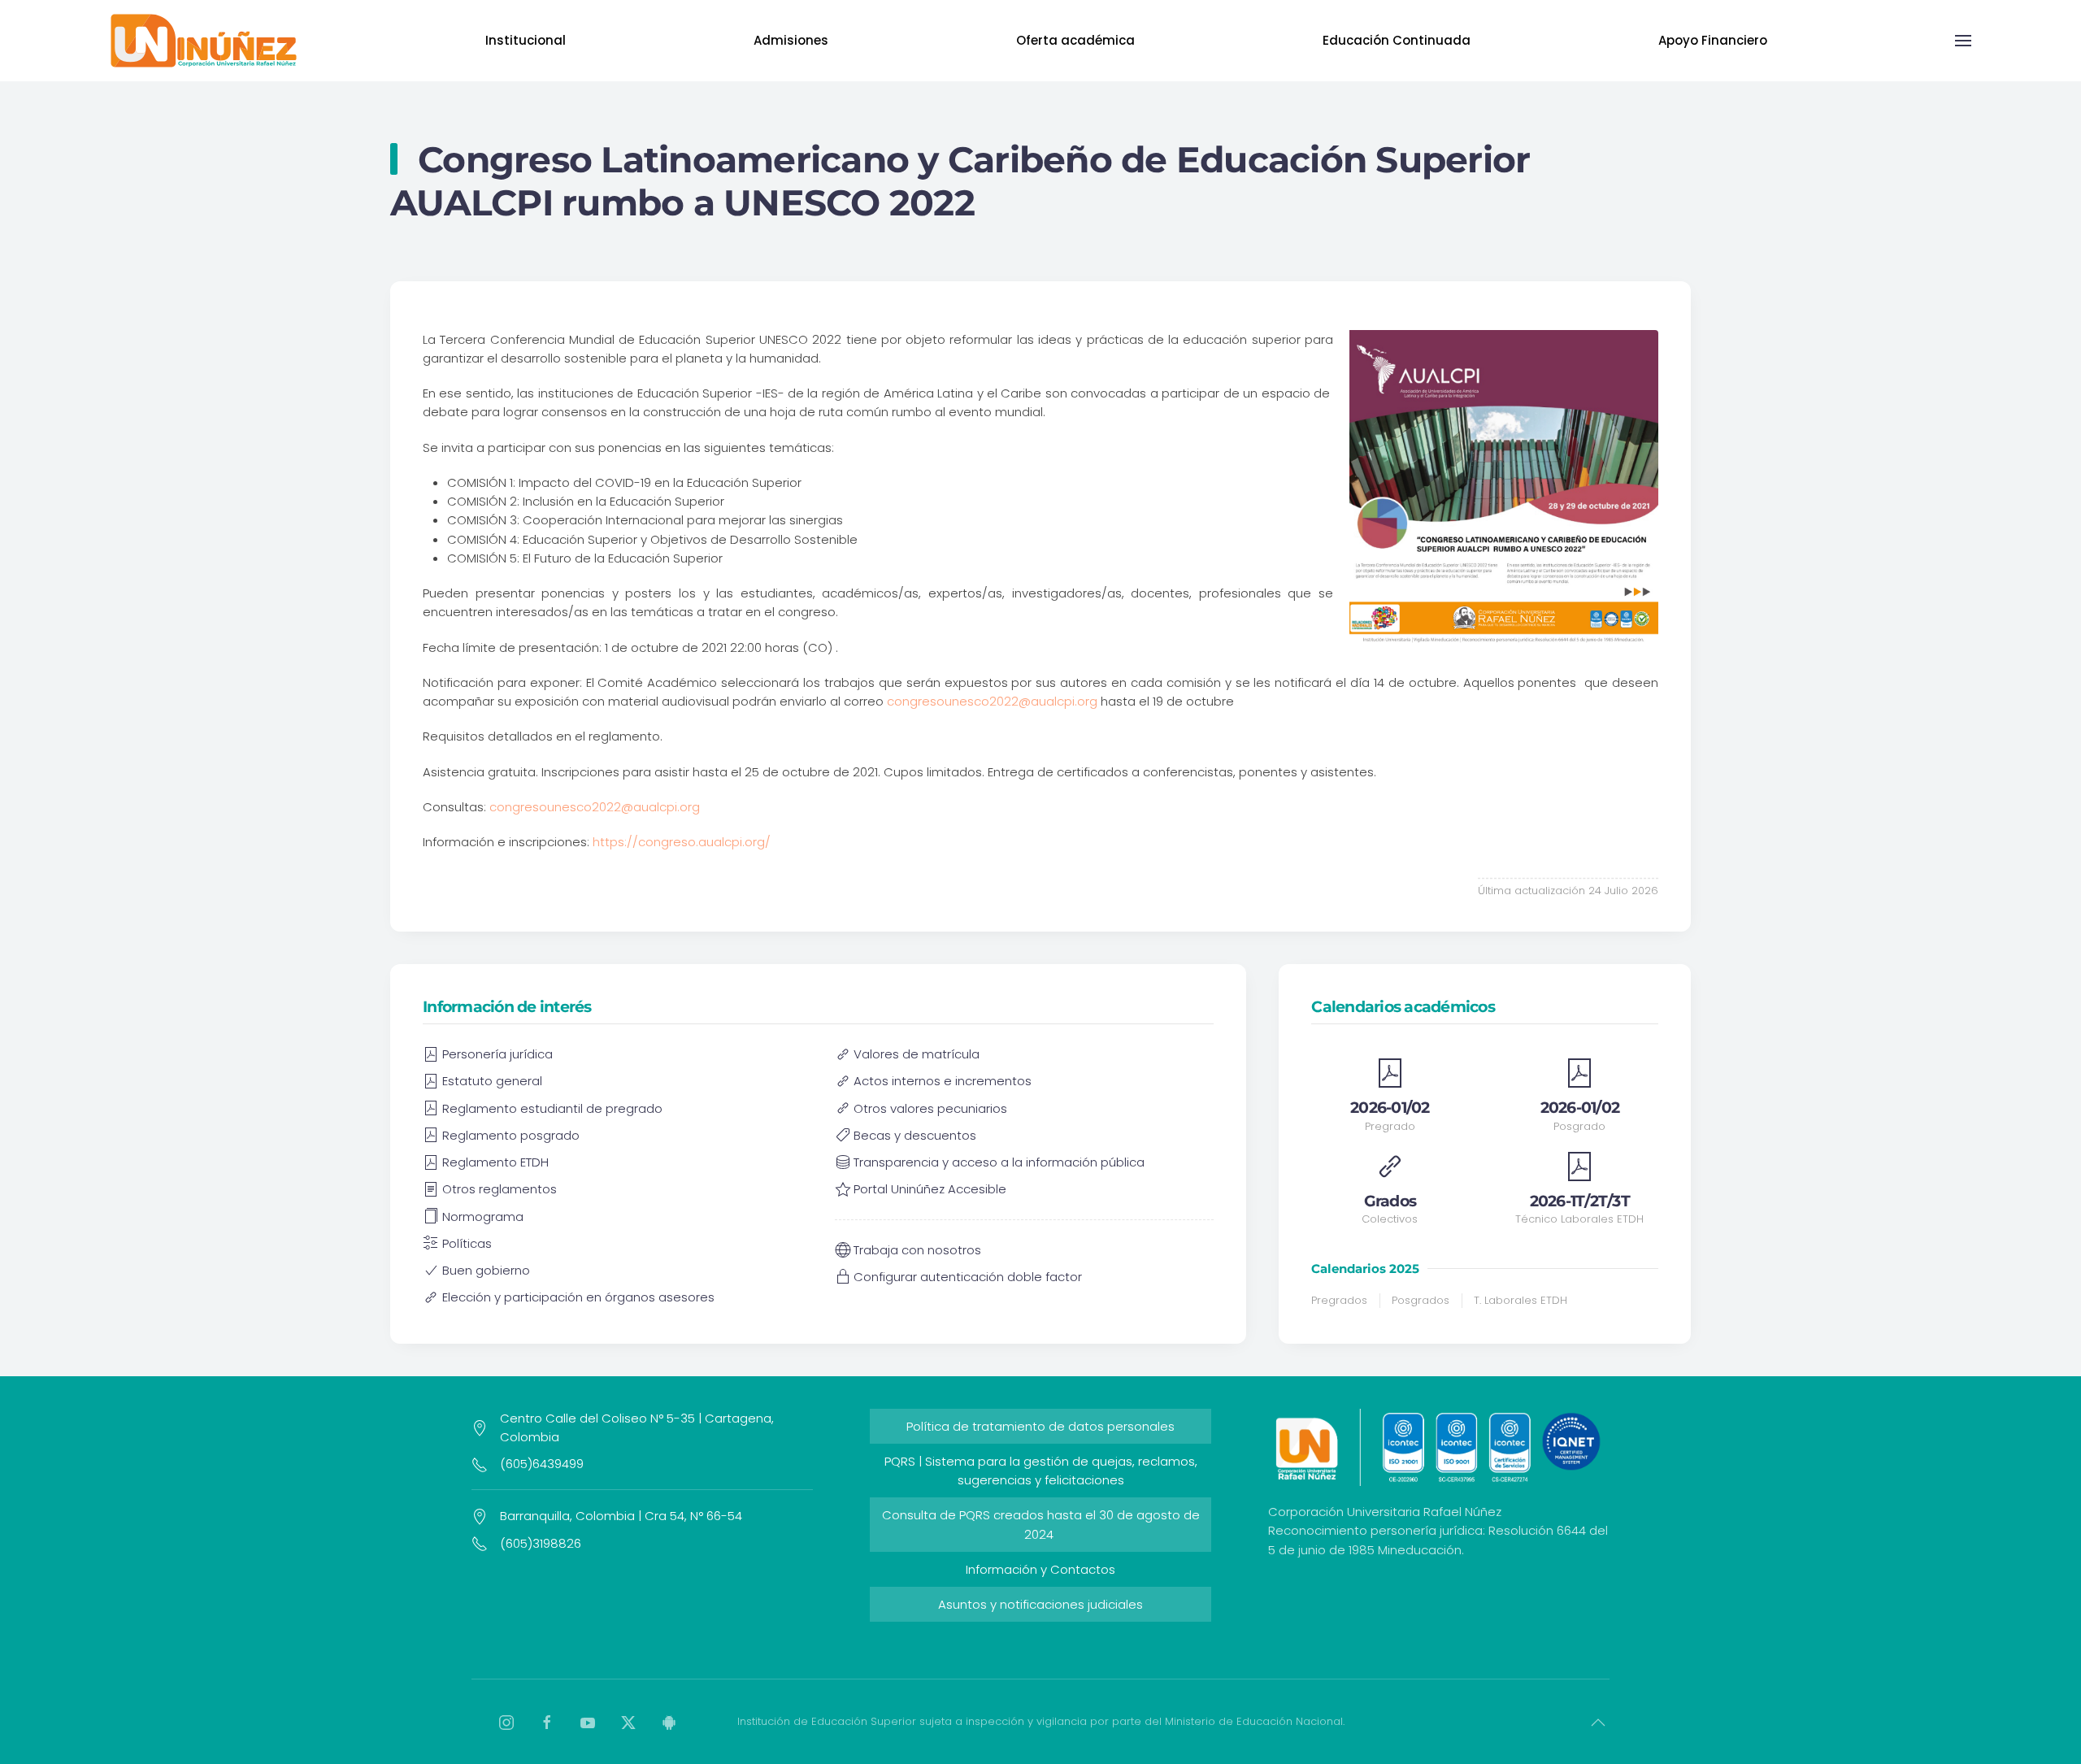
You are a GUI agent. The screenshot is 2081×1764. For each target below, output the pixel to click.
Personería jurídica (497, 1054)
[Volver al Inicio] (204, 41)
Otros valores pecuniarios (930, 1108)
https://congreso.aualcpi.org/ (682, 842)
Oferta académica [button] (1075, 40)
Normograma (483, 1217)
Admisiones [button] (791, 40)
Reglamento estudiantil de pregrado (552, 1108)
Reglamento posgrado (511, 1135)
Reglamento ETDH (495, 1162)
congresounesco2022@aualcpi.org (992, 701)
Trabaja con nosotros (917, 1250)
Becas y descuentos (915, 1135)
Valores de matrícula (917, 1054)
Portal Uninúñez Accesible (930, 1189)
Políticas (467, 1243)
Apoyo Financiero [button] (1713, 40)
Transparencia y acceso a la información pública (999, 1162)
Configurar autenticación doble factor (968, 1277)
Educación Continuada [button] (1397, 40)
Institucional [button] (526, 40)
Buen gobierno (486, 1270)
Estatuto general (492, 1081)
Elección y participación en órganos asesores (578, 1297)
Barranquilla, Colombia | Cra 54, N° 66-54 (621, 1516)
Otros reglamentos (500, 1189)
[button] (1963, 41)
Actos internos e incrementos (943, 1081)
